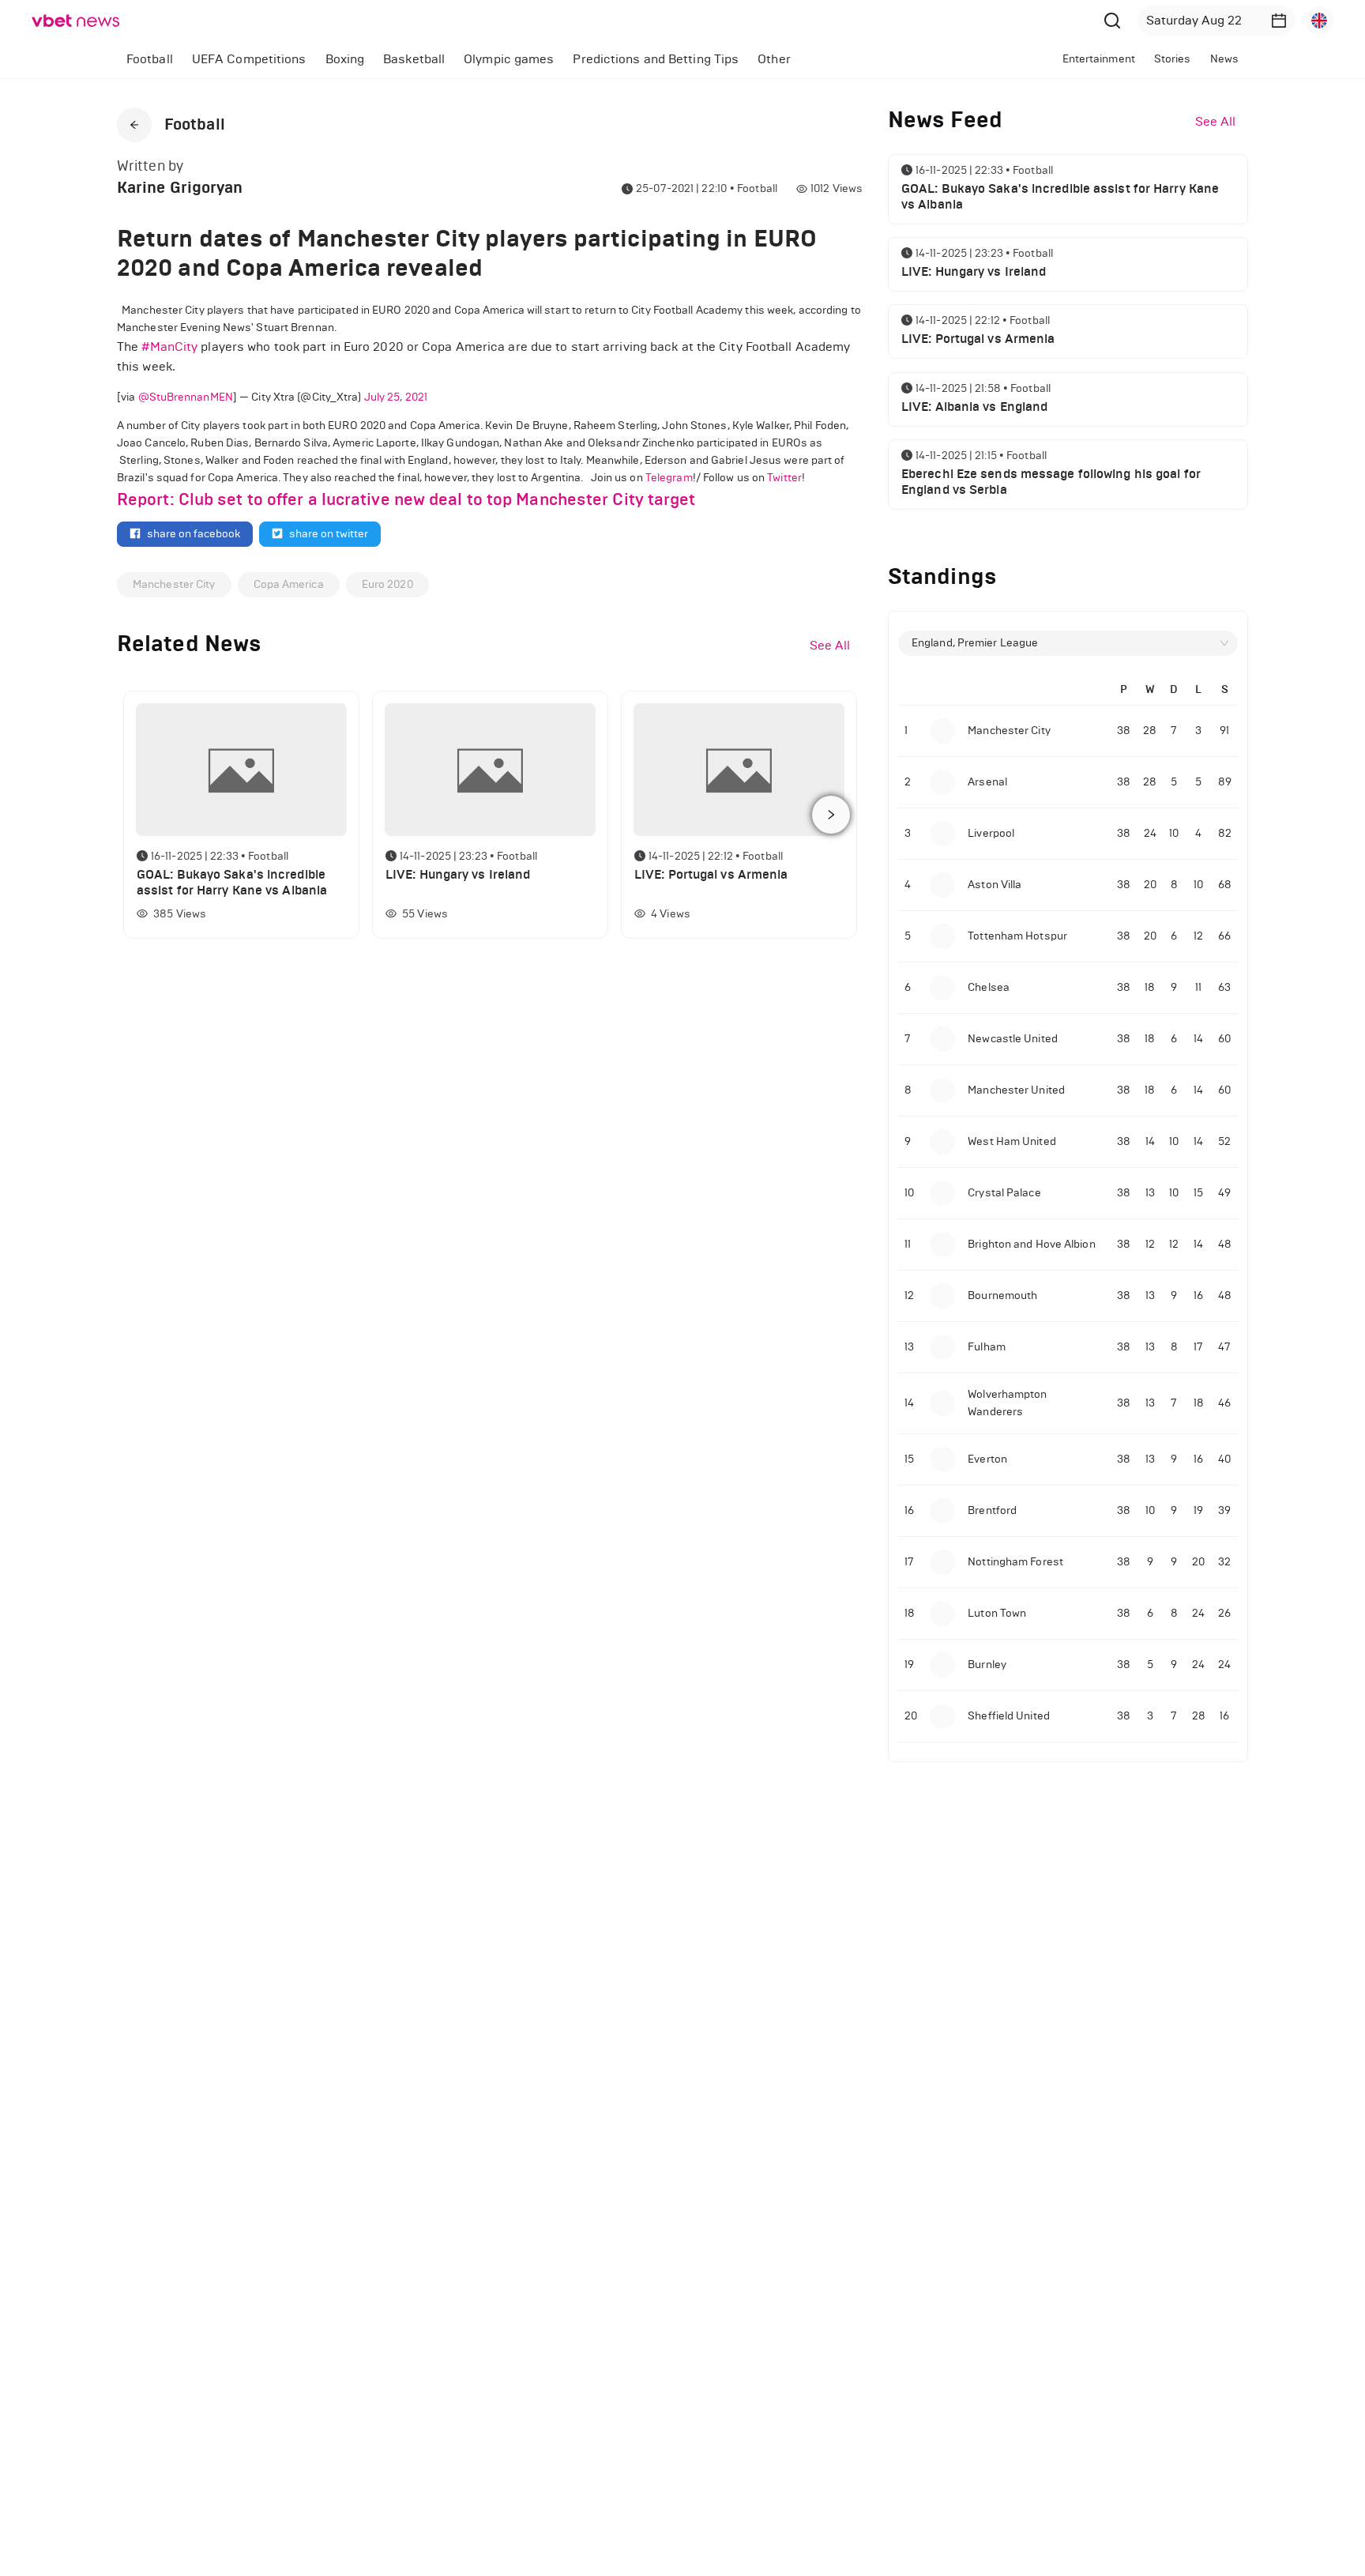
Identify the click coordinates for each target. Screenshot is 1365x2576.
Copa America (289, 584)
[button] (1279, 21)
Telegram (669, 478)
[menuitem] (150, 59)
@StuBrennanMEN (186, 397)
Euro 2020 (387, 584)
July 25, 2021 (396, 397)
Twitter (784, 478)
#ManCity (169, 346)
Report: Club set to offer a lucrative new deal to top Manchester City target (406, 499)
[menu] (522, 59)
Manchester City (174, 584)
